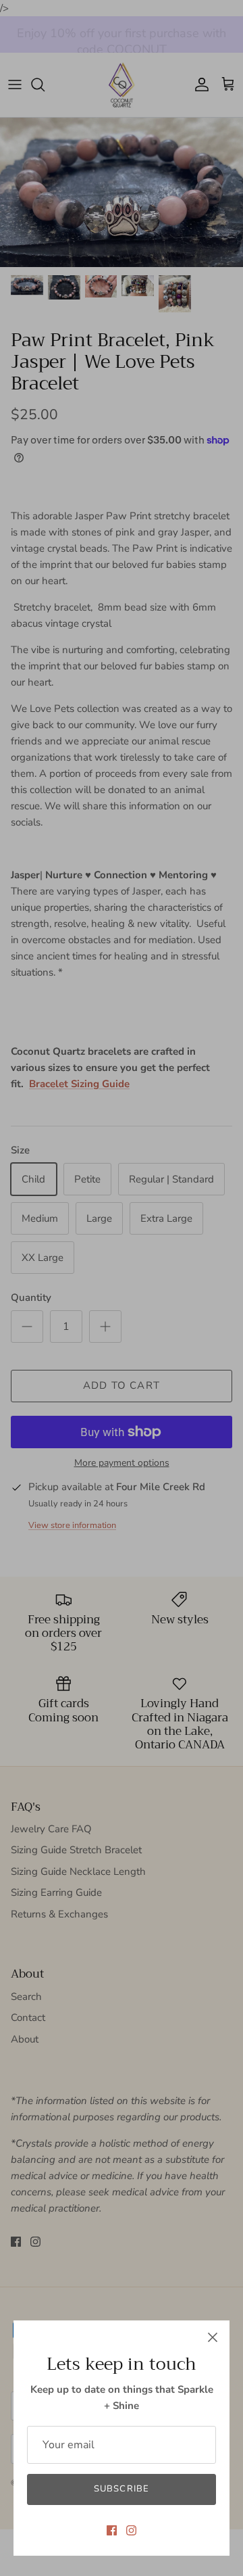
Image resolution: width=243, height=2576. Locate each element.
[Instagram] (131, 2530)
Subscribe (121, 2489)
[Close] (213, 2337)
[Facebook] (112, 2530)
